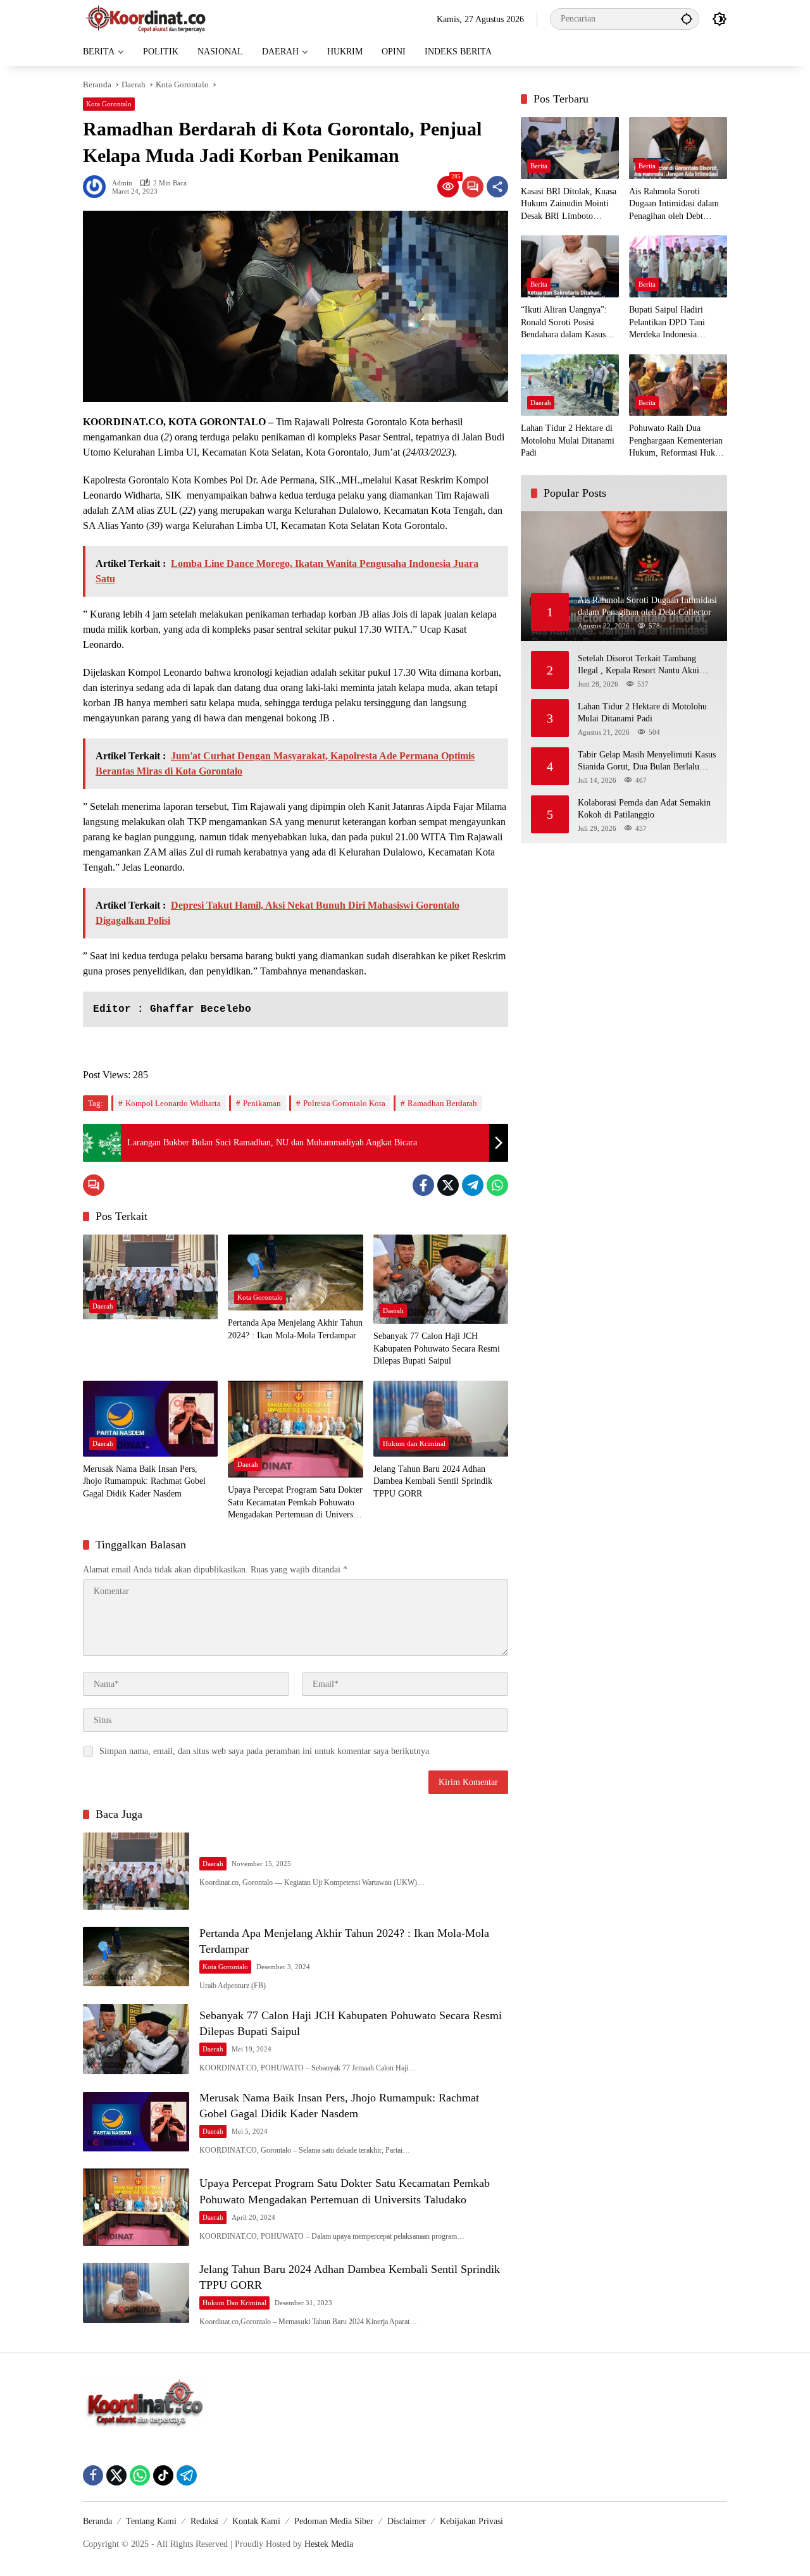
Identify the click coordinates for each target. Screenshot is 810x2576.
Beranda (97, 2521)
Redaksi (204, 2521)
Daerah (103, 1306)
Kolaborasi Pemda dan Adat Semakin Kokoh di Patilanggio (644, 808)
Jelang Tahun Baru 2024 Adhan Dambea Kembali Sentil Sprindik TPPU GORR (433, 1481)
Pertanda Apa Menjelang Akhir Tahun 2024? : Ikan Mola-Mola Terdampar (295, 1329)
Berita (539, 166)
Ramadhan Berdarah (442, 1103)
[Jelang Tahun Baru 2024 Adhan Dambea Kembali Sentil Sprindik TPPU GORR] (441, 1419)
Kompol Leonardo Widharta (173, 1103)
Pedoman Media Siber (334, 2521)
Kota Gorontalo (109, 104)
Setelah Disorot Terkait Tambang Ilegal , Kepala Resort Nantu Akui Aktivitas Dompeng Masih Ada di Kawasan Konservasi (639, 665)
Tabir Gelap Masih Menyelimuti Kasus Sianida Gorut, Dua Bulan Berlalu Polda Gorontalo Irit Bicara (647, 761)
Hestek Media (329, 2544)
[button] (687, 19)
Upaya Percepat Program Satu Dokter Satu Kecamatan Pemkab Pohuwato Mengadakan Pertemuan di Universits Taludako (295, 1503)
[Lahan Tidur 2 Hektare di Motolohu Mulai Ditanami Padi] (570, 385)
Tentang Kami (151, 2521)
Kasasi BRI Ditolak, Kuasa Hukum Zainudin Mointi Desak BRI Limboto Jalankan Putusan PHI (569, 205)
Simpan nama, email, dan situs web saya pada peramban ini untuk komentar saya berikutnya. (265, 1751)
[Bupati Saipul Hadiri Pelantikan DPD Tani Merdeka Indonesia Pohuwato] (678, 266)
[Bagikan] (497, 187)
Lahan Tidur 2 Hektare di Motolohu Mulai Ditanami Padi (568, 440)
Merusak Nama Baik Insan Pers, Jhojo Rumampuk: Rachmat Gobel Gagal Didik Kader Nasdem (144, 1481)
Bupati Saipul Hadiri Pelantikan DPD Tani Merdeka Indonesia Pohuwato (667, 323)
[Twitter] (448, 1185)
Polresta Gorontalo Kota (344, 1103)
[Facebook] (423, 1185)
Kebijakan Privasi (471, 2521)
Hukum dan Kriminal (414, 1443)
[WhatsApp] (497, 1185)
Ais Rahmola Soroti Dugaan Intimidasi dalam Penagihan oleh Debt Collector (674, 205)
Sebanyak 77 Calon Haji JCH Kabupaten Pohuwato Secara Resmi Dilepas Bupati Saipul (437, 1348)
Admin (122, 183)
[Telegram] (473, 1185)
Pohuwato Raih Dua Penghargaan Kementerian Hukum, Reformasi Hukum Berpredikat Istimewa (678, 441)
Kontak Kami (256, 2521)
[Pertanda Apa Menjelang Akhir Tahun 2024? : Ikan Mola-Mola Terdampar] (295, 1272)
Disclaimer (407, 2521)
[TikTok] (163, 2475)
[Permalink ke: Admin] (97, 187)
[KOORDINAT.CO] (146, 18)
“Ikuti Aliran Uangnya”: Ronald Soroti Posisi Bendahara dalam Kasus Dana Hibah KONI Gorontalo (564, 323)
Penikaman (262, 1103)
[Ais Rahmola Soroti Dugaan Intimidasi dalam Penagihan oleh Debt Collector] (678, 148)
